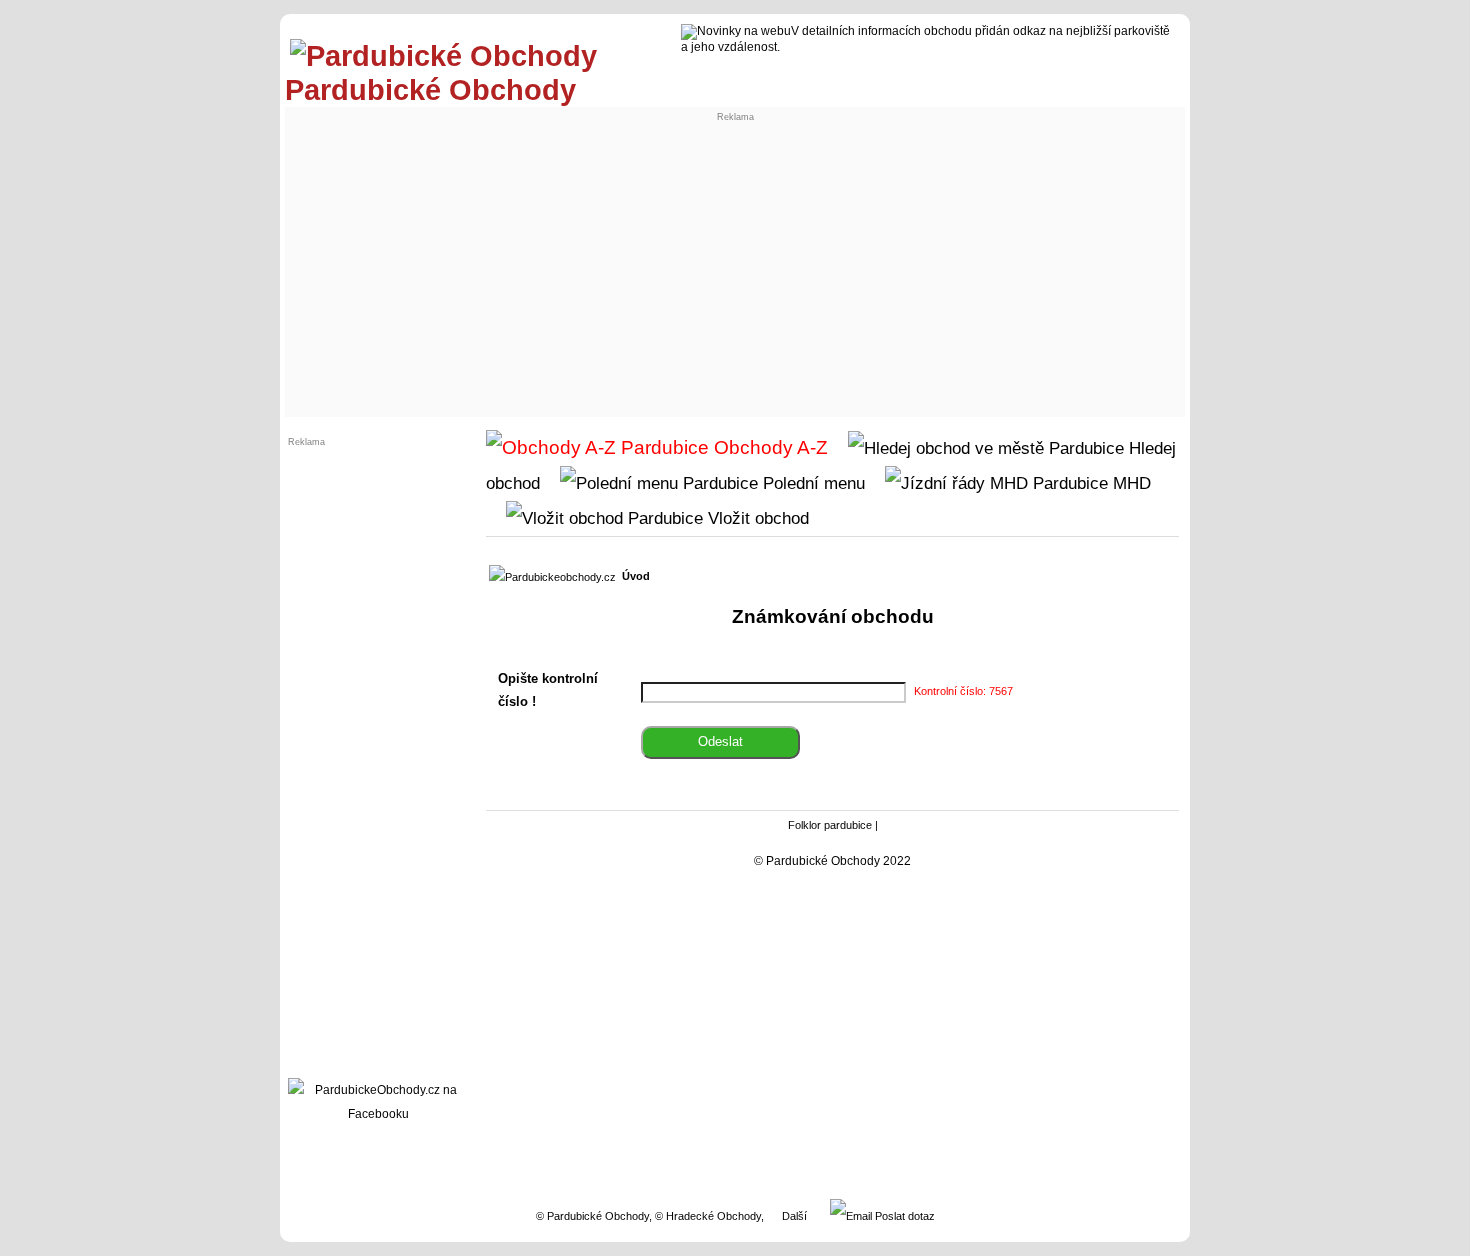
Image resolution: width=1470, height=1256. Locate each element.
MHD (1129, 483)
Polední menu (811, 483)
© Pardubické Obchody (592, 1216)
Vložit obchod (756, 518)
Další (794, 1216)
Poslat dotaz (903, 1216)
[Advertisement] (735, 262)
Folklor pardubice (830, 825)
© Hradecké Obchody (708, 1216)
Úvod (636, 576)
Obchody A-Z (768, 447)
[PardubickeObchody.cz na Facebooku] (378, 1114)
